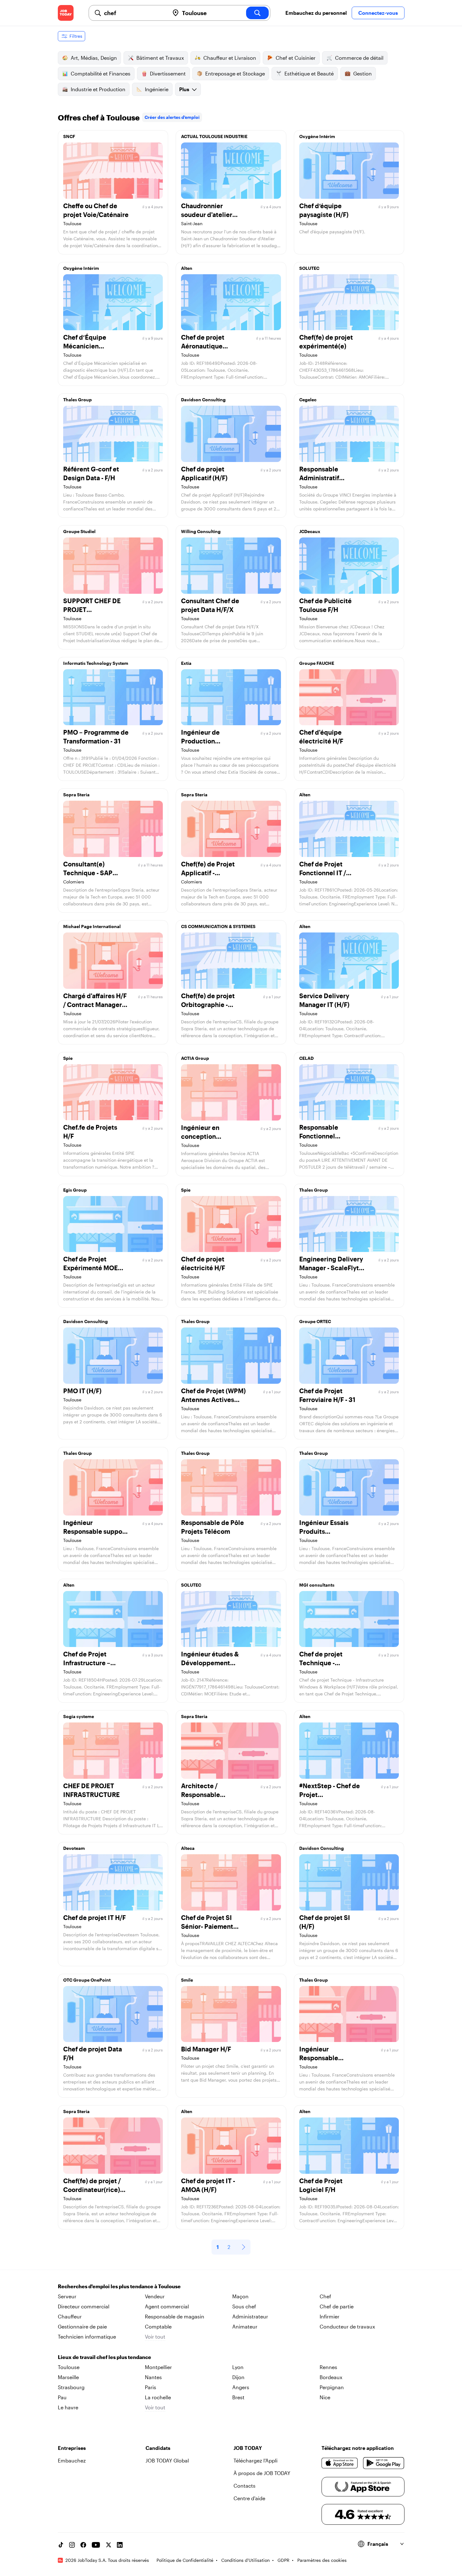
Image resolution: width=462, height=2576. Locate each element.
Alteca (188, 1848)
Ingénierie (157, 89)
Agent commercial (167, 2306)
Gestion (363, 73)
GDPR (283, 2560)
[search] (257, 13)
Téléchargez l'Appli (256, 2460)
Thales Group (77, 400)
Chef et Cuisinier (296, 58)
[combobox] (134, 13)
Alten (187, 268)
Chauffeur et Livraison (230, 58)
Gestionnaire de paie (82, 2326)
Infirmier (330, 2316)
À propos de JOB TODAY (262, 2473)
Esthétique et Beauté (309, 73)
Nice (325, 2397)
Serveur (67, 2296)
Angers (241, 2387)
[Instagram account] (72, 2545)
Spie (68, 1058)
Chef (325, 2296)
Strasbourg (71, 2387)
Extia (186, 663)
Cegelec (308, 400)
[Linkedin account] (120, 2545)
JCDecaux (310, 531)
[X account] (108, 2545)
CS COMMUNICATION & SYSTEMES (218, 926)
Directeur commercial (84, 2306)
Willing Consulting (201, 531)
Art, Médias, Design (94, 58)
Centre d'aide (249, 2498)
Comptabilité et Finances (101, 73)
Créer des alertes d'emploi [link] (172, 117)
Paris (151, 2387)
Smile (187, 1980)
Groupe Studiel (79, 531)
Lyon (238, 2367)
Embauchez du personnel (316, 13)
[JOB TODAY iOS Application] (340, 2463)
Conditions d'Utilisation (245, 2560)
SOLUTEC (309, 268)
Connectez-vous (378, 13)
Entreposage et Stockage (235, 73)
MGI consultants (317, 1585)
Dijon (238, 2377)
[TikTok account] (61, 2545)
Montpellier (158, 2367)
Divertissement (168, 73)
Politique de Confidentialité (185, 2560)
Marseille (68, 2377)
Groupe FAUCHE (317, 663)
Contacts (245, 2486)
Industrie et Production (98, 89)
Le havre (68, 2407)
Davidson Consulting (203, 400)
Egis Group (75, 1190)
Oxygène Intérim (317, 136)
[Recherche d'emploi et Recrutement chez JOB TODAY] (66, 13)
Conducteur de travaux (347, 2326)
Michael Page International (92, 926)
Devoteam (74, 1848)
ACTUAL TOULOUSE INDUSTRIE (214, 136)
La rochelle (158, 2397)
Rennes (328, 2367)
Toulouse (69, 2367)
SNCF (69, 136)
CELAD (306, 1058)
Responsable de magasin (175, 2316)
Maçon (240, 2296)
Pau (62, 2397)
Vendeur (155, 2296)
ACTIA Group (195, 1058)
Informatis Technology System (96, 663)
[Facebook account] (83, 2545)
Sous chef (244, 2306)
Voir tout (155, 2337)
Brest (238, 2397)
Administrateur (250, 2316)
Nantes (153, 2377)
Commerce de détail (359, 58)
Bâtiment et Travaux (160, 58)
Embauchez (72, 2460)
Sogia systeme (79, 1716)
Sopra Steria (76, 795)
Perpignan (332, 2387)
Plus (184, 89)
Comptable (158, 2326)
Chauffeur (70, 2316)
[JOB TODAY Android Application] (384, 2463)
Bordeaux (331, 2377)
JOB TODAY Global (167, 2460)
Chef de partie (337, 2306)
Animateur (245, 2326)
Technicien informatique (87, 2337)
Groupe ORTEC (315, 1321)
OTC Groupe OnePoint (87, 1980)
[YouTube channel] (96, 2545)
